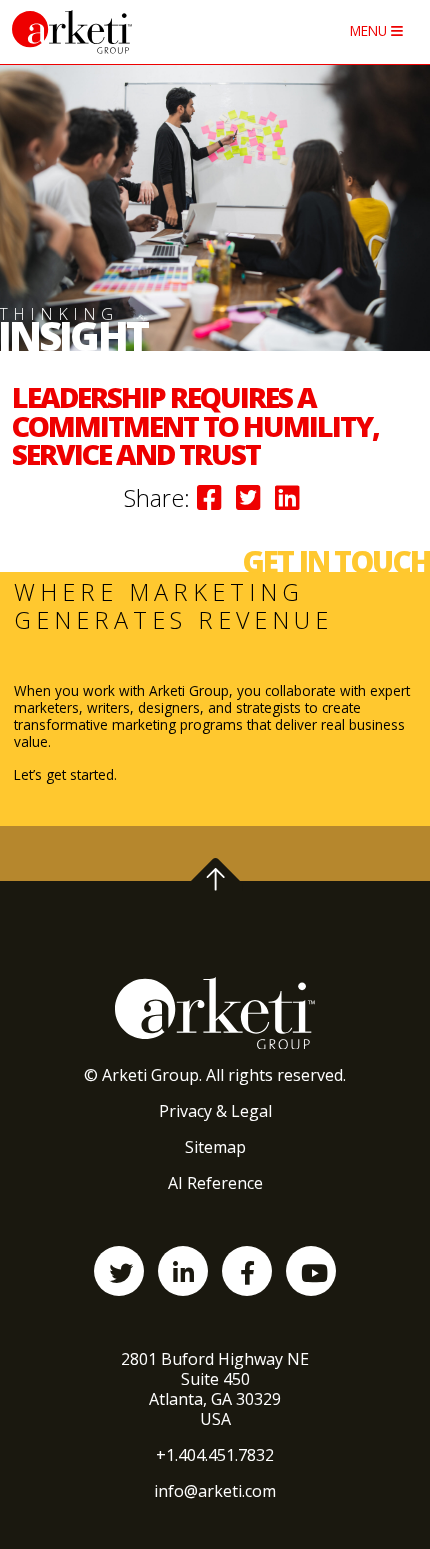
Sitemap (215, 1147)
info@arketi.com (215, 1491)
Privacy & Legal (215, 1111)
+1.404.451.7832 (215, 1455)
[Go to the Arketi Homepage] (123, 32)
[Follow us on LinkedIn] (183, 1271)
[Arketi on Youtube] (311, 1271)
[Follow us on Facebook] (247, 1271)
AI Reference (215, 1183)
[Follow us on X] (119, 1271)
